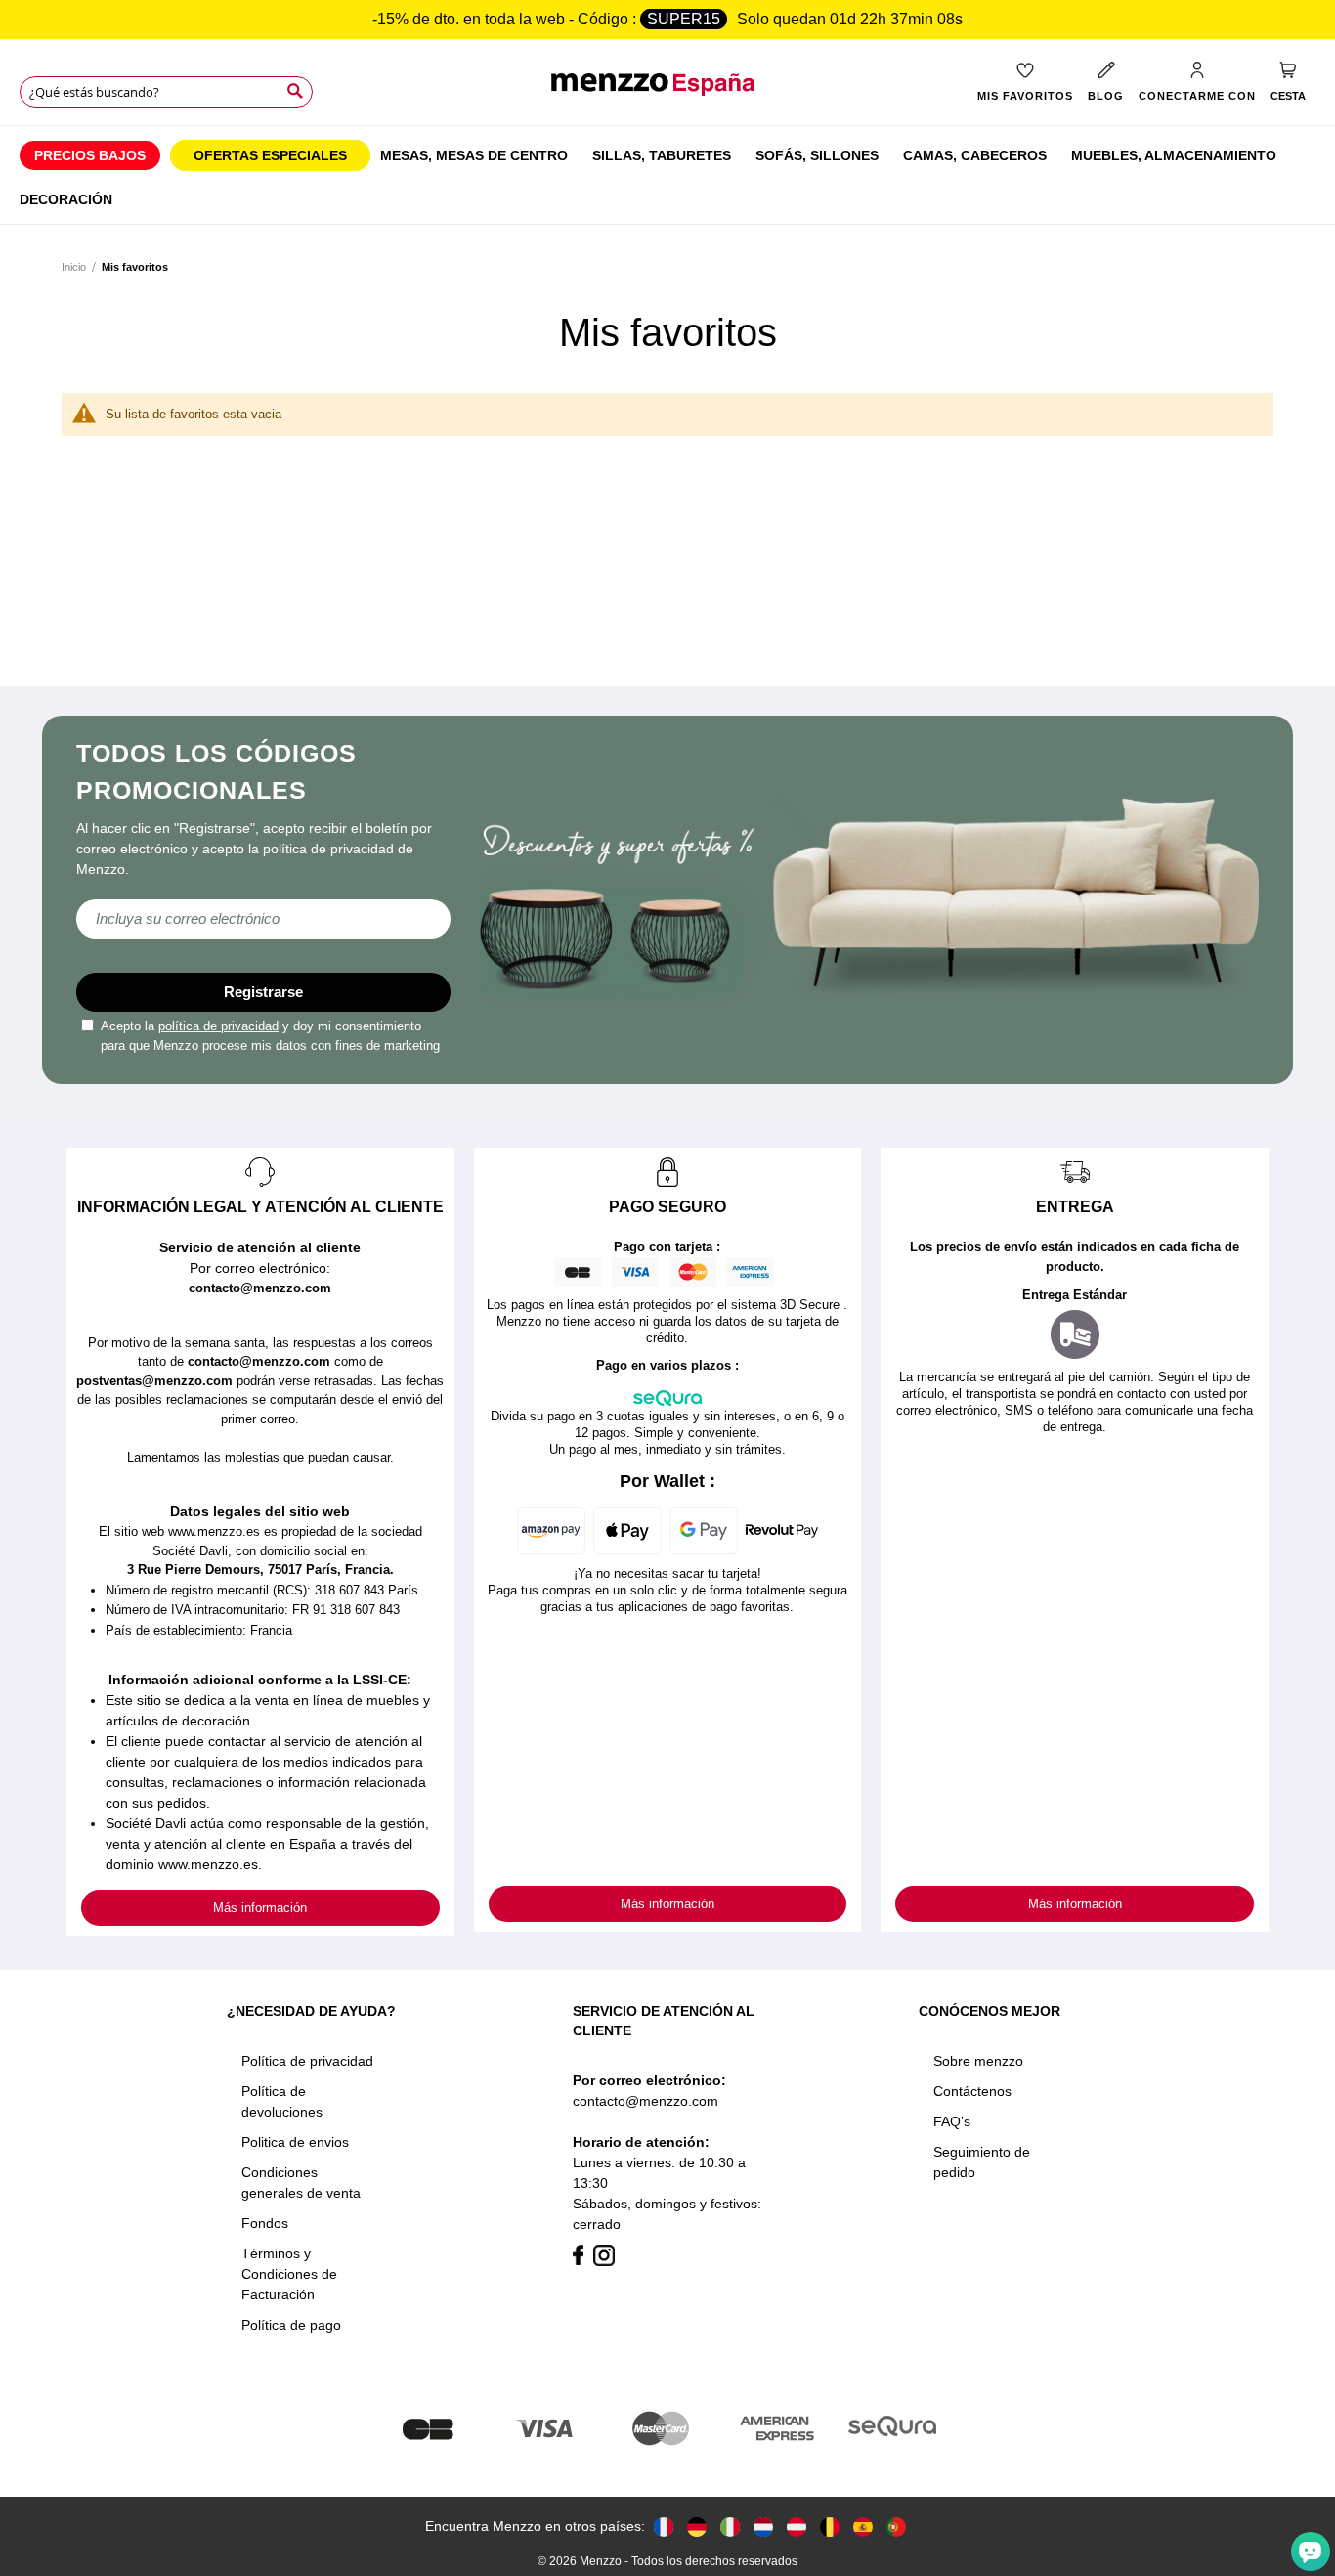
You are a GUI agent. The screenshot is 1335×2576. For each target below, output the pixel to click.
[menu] (667, 175)
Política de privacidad (307, 2061)
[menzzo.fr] (664, 2527)
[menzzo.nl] (763, 2527)
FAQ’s (952, 2121)
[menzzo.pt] (896, 2527)
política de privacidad (218, 1026)
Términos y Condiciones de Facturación (289, 2274)
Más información (260, 1908)
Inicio (74, 267)
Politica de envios (295, 2142)
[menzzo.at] (797, 2527)
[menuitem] (90, 155)
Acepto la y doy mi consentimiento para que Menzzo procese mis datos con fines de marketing (270, 1036)
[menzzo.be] (830, 2527)
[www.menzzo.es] (863, 2527)
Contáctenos (972, 2091)
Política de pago (291, 2325)
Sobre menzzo (978, 2061)
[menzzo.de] (697, 2527)
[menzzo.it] (730, 2527)
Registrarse (263, 992)
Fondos (265, 2223)
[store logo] (668, 94)
